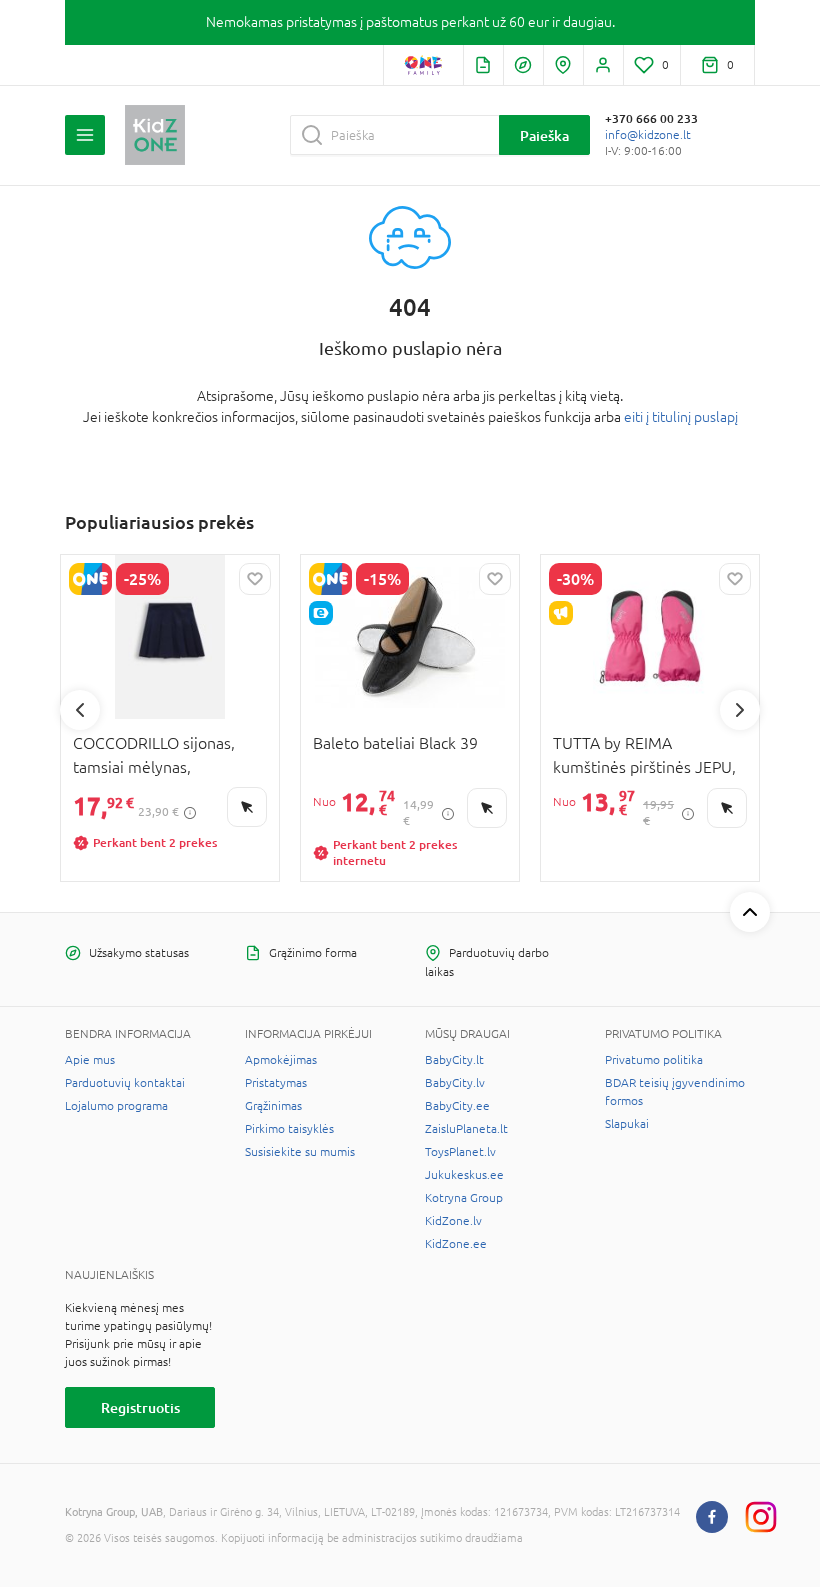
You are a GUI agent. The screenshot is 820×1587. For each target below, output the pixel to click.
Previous (80, 710)
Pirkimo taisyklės (289, 1129)
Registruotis (140, 1407)
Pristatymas (276, 1083)
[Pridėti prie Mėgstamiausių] (255, 579)
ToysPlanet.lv (460, 1152)
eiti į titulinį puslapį (681, 417)
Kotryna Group (464, 1198)
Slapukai (627, 1124)
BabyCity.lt (454, 1060)
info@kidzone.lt (648, 135)
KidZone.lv (453, 1221)
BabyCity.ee (457, 1106)
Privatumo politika (654, 1060)
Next (740, 710)
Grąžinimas (273, 1106)
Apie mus (90, 1060)
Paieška (544, 135)
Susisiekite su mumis (300, 1152)
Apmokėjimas (281, 1060)
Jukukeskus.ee (464, 1175)
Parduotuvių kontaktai (125, 1083)
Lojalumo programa (116, 1106)
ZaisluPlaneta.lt (466, 1129)
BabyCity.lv (455, 1083)
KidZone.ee (456, 1244)
